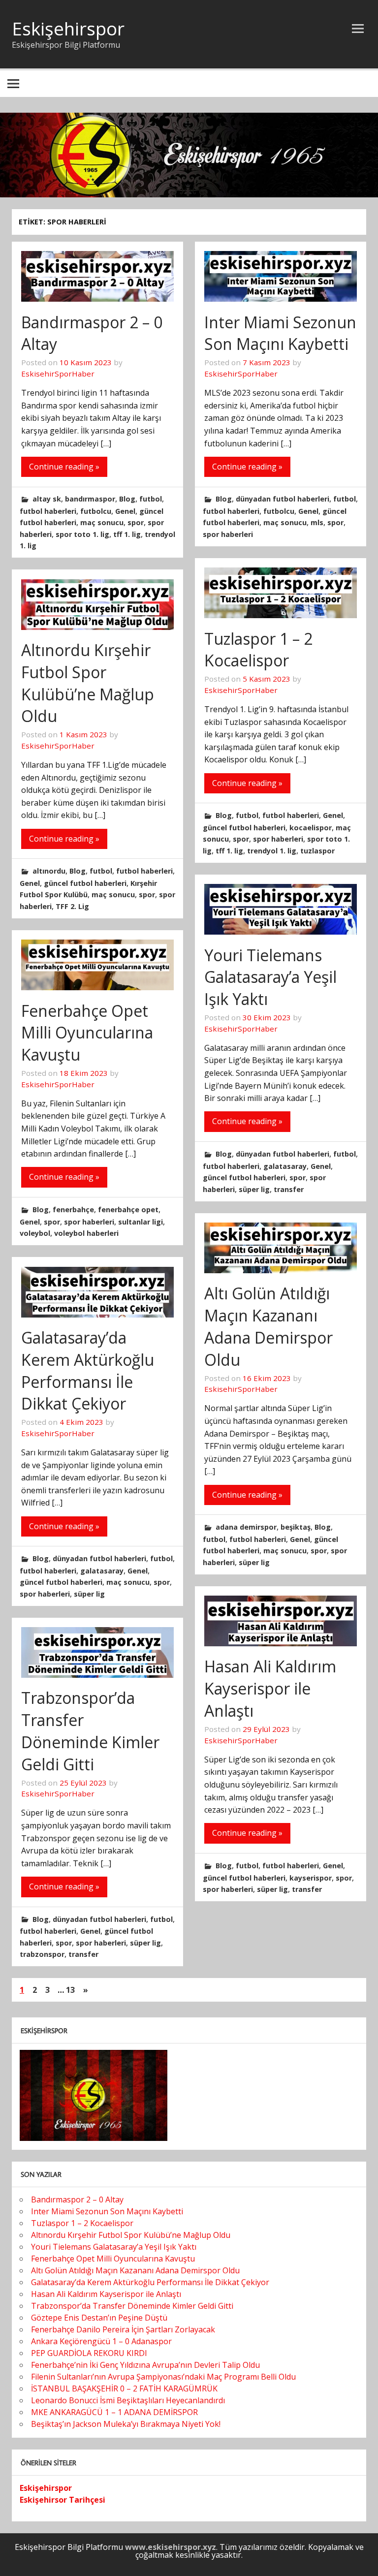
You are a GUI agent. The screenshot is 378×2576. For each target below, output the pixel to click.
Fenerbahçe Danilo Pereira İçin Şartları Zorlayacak (123, 2329)
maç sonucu (102, 522)
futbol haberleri (48, 511)
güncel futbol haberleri (244, 828)
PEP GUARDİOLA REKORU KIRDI (89, 2353)
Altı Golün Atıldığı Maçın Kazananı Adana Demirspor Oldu (268, 1326)
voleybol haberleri (86, 1233)
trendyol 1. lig (272, 851)
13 (70, 1990)
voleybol (35, 1233)
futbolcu (96, 511)
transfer (289, 1189)
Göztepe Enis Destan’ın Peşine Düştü (99, 2318)
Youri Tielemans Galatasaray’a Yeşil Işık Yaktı (270, 977)
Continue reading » (64, 467)
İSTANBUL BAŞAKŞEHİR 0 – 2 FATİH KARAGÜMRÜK (124, 2388)
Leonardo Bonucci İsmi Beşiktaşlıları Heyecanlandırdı (128, 2400)
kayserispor (311, 1878)
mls (317, 522)
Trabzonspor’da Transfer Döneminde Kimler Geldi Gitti (90, 1731)
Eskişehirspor (68, 29)
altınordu (49, 871)
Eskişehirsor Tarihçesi (63, 2500)
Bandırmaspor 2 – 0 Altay (77, 2199)
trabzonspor (42, 1954)
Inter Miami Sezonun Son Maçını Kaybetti (280, 333)
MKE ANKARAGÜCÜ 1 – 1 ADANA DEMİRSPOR (114, 2412)
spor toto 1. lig (82, 534)
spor (136, 522)
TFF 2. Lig (72, 906)
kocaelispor (311, 828)
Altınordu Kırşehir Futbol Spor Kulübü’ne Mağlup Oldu (88, 683)
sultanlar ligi (141, 1222)
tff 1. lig (127, 534)
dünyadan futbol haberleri (283, 499)
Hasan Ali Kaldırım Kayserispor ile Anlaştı (270, 1688)
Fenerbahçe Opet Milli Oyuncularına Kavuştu (87, 1033)
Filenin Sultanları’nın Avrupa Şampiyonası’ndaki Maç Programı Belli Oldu (163, 2377)
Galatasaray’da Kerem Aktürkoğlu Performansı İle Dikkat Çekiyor (88, 1370)
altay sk (47, 499)
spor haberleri (228, 534)
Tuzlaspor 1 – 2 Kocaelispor (258, 650)
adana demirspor (246, 1527)
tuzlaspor (317, 851)
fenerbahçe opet (128, 1209)
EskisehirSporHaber (58, 374)
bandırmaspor (90, 499)
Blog (127, 499)
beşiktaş (296, 1527)
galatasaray (285, 1166)
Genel (125, 511)
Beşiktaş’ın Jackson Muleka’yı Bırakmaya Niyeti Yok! (126, 2424)
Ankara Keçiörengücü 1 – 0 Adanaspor (101, 2341)
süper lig (254, 1189)
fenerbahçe (73, 1209)
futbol (151, 499)
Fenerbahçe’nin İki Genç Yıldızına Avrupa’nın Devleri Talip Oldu (145, 2365)
